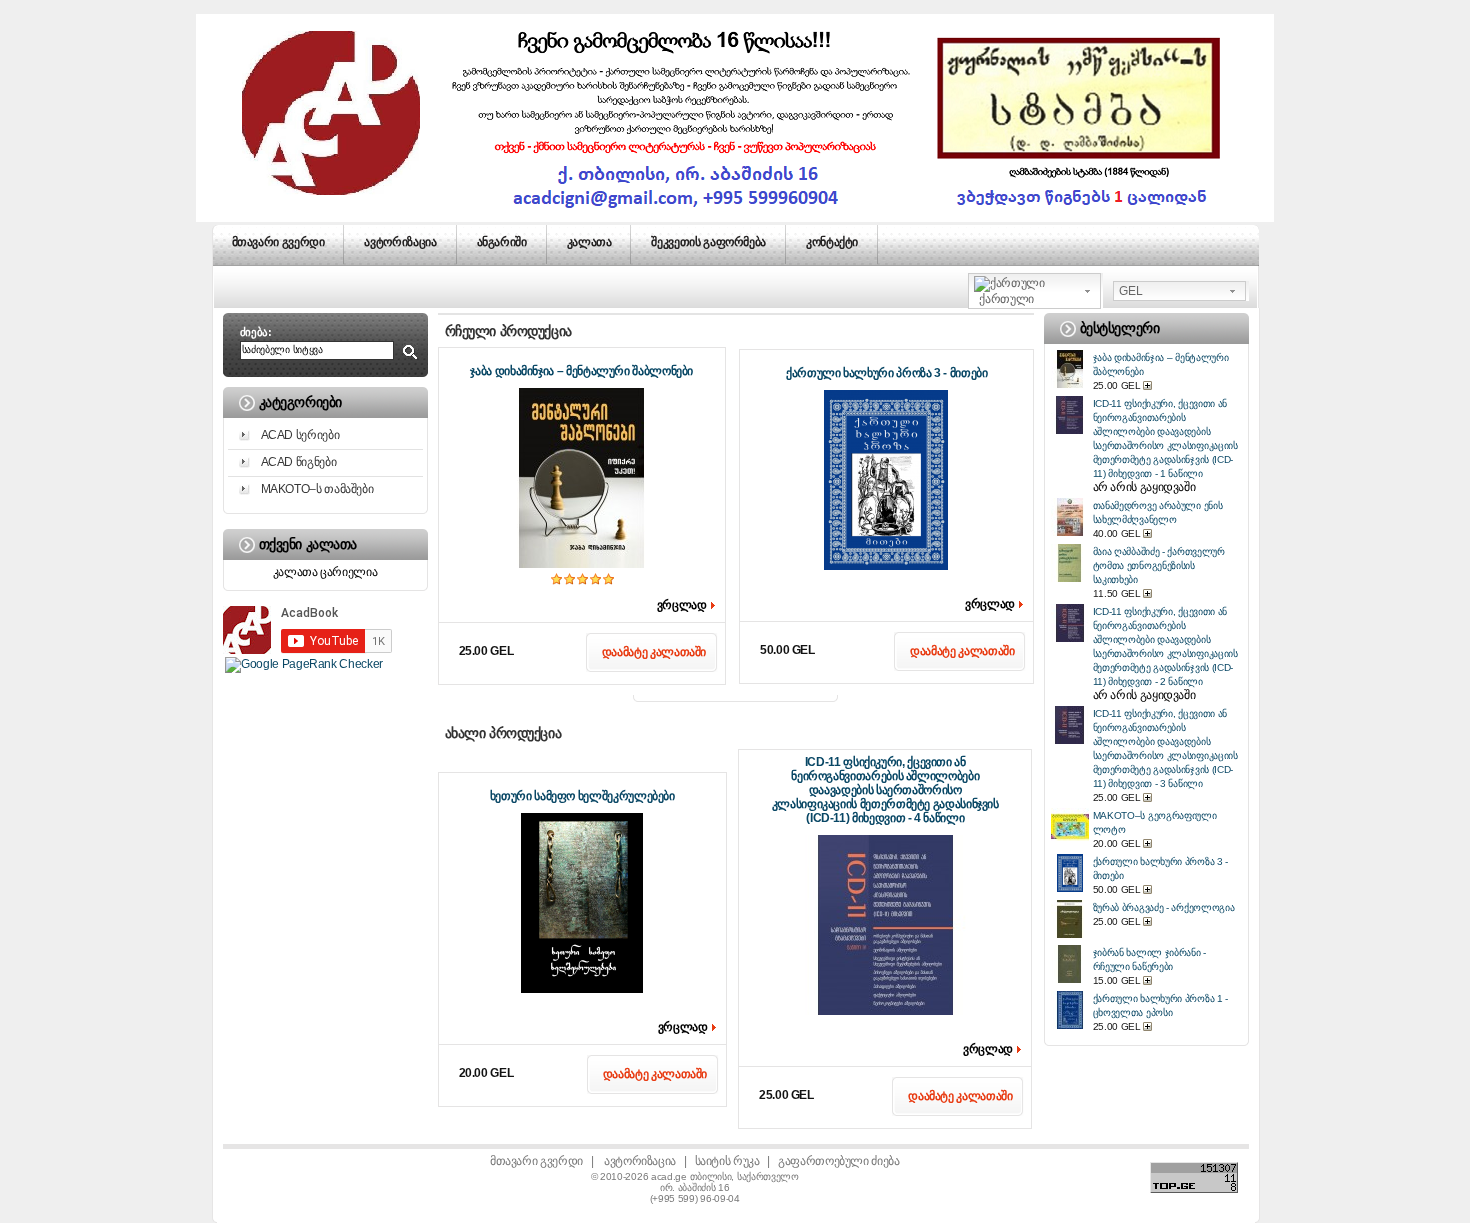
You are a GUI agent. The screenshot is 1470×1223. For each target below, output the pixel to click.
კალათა (589, 242)
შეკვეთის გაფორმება (708, 242)
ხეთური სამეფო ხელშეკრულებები (582, 796)
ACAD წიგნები (299, 462)
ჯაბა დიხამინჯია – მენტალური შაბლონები (581, 371)
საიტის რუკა (727, 1161)
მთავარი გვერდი (278, 242)
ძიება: (256, 332)
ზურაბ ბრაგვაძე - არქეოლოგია (1164, 907)
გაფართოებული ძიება (839, 1161)
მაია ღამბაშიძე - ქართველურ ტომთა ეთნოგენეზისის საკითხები (1159, 565)
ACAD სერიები (300, 435)
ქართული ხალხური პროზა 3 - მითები (886, 373)
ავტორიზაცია (400, 242)
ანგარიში (502, 242)
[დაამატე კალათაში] (1149, 385)
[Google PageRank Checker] (304, 664)
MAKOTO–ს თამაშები (317, 489)
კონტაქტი (832, 242)
